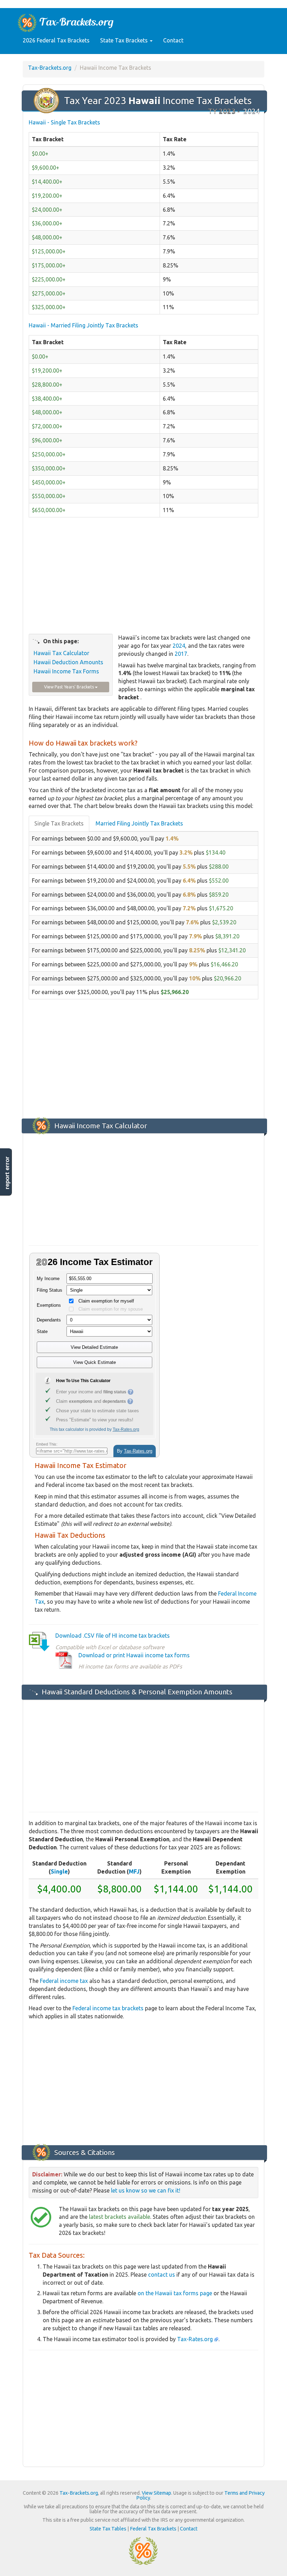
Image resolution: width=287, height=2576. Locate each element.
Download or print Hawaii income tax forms (134, 1655)
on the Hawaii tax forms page (175, 2293)
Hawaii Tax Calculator (61, 653)
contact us (162, 2275)
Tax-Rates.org (196, 2339)
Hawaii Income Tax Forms (66, 671)
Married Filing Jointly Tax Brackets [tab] (139, 823)
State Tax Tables (108, 2529)
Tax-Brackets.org (50, 68)
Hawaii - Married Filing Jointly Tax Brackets (83, 325)
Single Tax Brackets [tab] (59, 823)
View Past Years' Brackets (69, 687)
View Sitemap (156, 2493)
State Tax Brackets (125, 40)
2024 (179, 646)
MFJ (134, 1871)
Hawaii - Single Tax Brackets (64, 122)
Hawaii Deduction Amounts (68, 662)
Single (59, 1871)
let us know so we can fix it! (146, 2190)
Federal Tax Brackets (153, 2529)
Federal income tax (64, 1981)
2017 (181, 654)
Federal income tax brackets (108, 2008)
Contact (173, 40)
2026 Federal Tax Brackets (56, 40)
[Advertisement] (143, 579)
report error (7, 1173)
